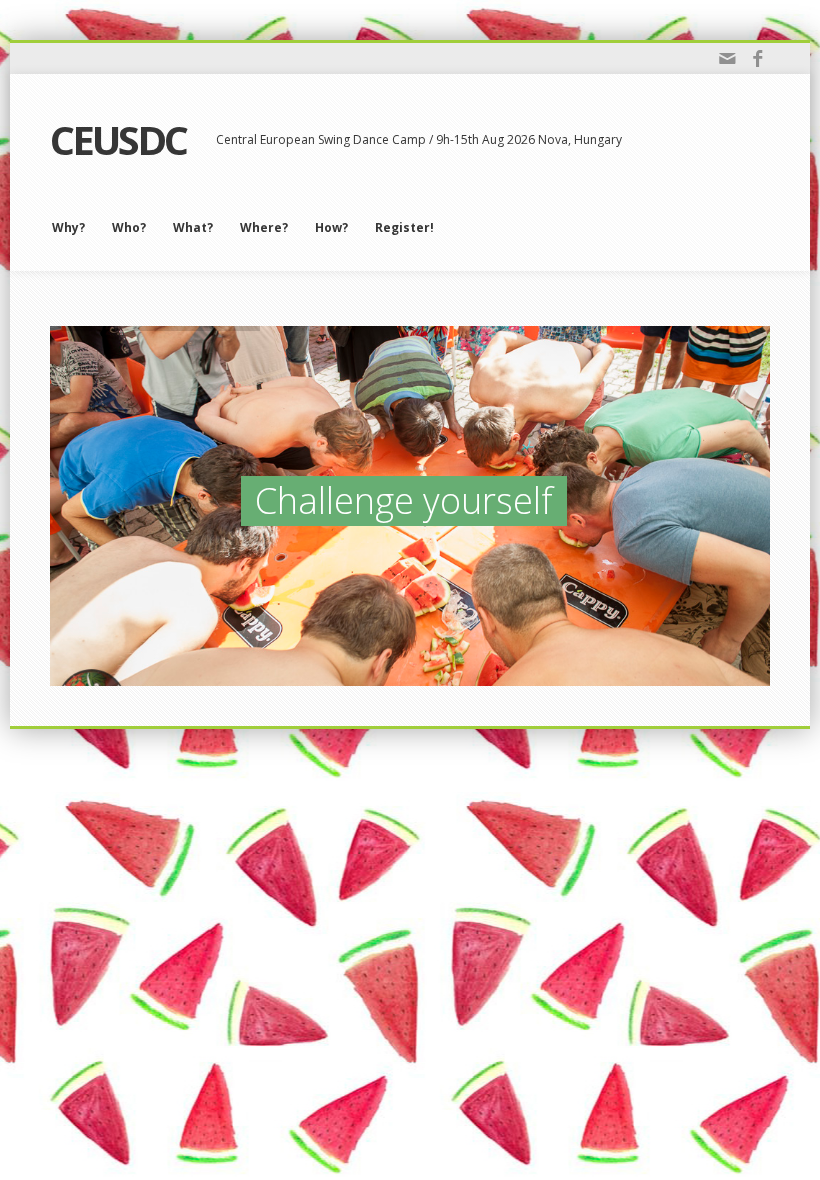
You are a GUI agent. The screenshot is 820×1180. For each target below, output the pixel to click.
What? (193, 227)
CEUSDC (118, 139)
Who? (129, 227)
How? (331, 227)
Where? (264, 227)
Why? (68, 227)
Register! (404, 227)
